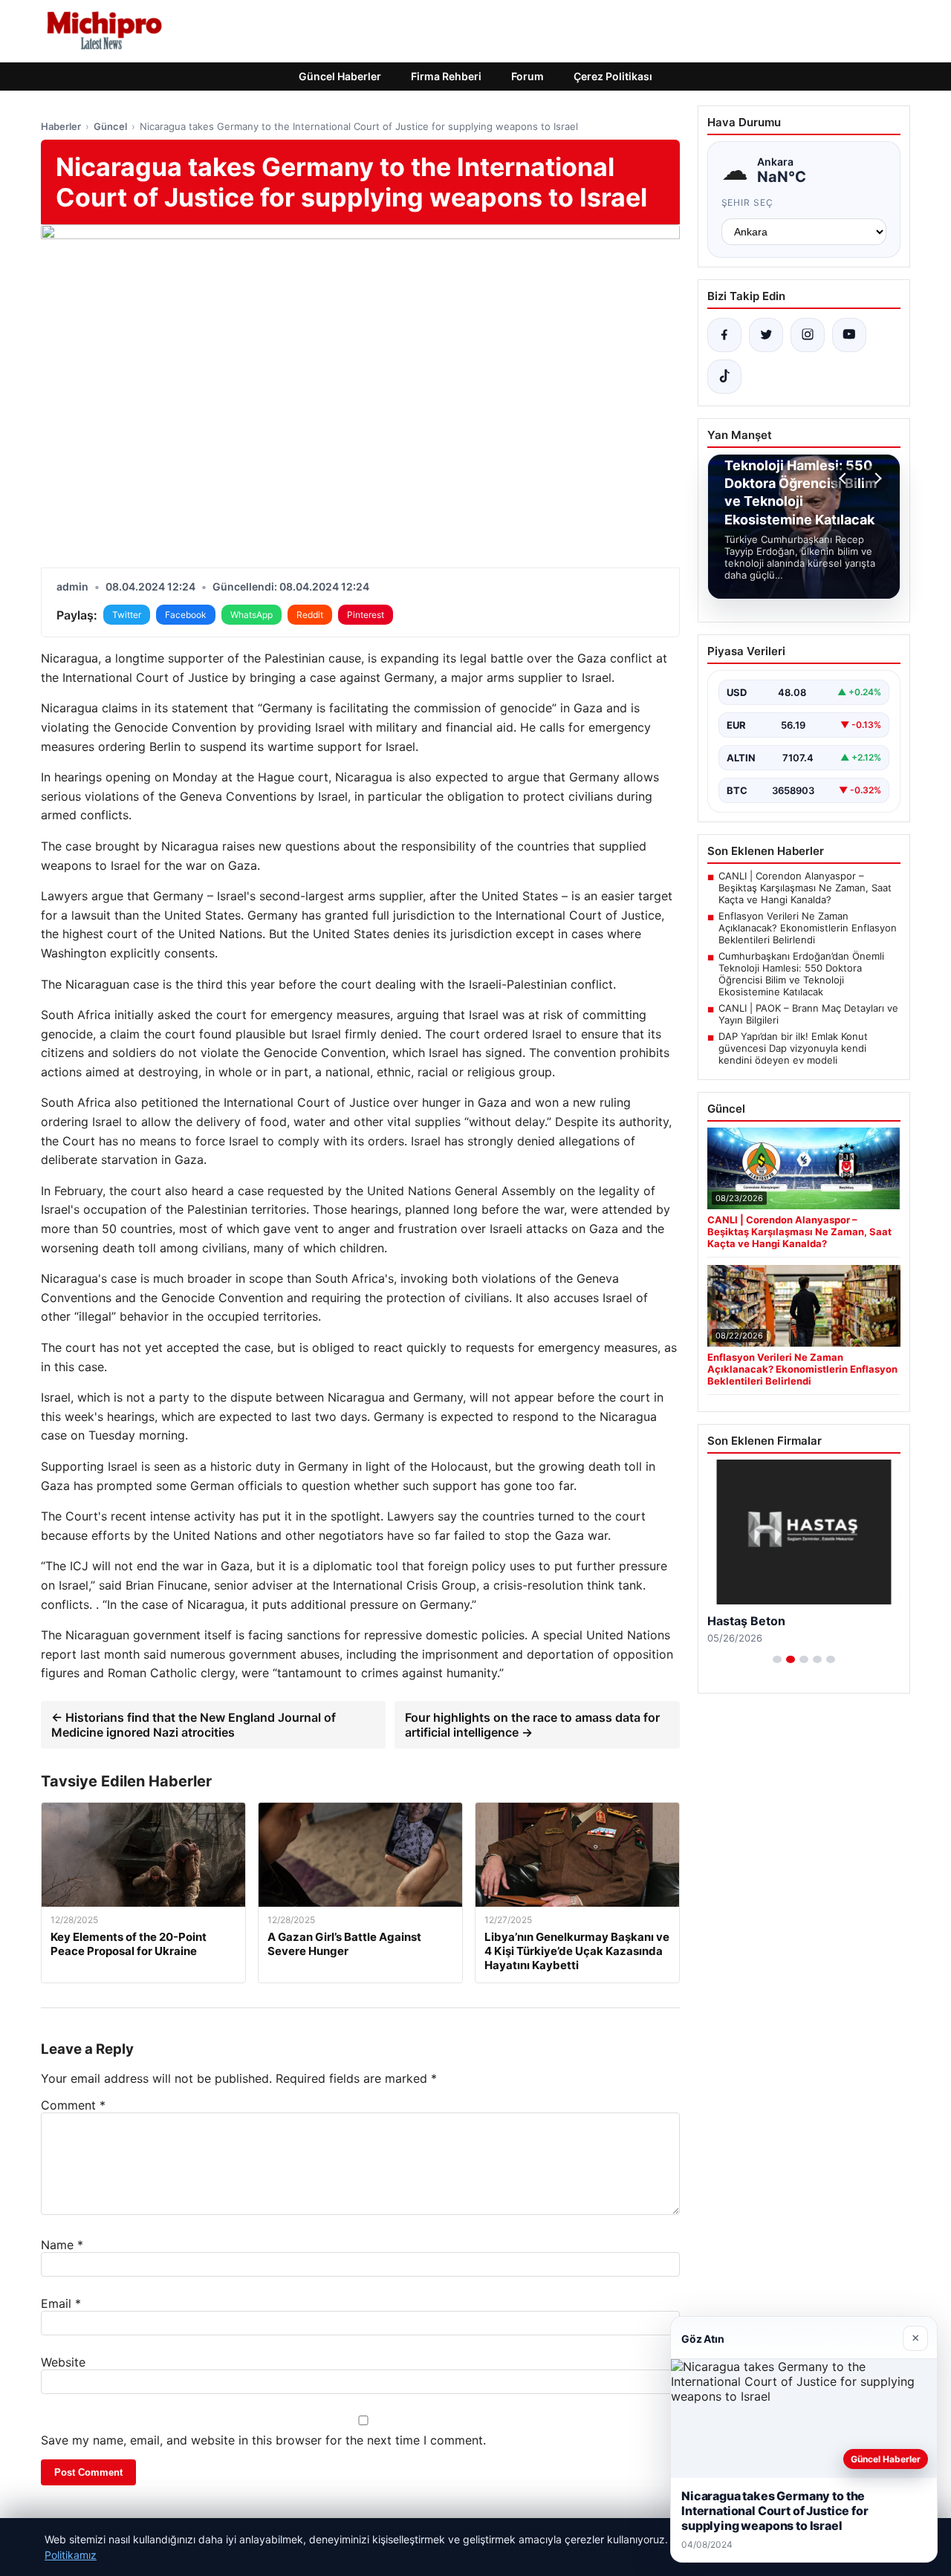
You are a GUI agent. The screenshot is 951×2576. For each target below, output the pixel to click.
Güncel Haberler (340, 76)
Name (62, 2245)
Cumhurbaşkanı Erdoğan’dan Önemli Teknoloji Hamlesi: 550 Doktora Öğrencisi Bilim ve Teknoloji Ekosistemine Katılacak (801, 974)
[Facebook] (724, 335)
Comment (73, 2105)
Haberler (61, 126)
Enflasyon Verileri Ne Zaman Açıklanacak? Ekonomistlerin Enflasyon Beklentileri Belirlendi (808, 928)
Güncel (110, 126)
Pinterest (366, 615)
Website (63, 2362)
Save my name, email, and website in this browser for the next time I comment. (263, 2440)
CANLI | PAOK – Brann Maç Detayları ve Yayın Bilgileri (808, 1014)
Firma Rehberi (446, 76)
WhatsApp (251, 615)
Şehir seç (748, 202)
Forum (528, 76)
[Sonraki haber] (876, 478)
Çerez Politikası (613, 76)
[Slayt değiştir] (777, 1659)
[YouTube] (849, 335)
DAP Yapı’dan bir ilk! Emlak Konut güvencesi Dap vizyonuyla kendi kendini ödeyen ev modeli (793, 1048)
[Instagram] (808, 335)
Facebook (186, 615)
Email (61, 2303)
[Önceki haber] (845, 478)
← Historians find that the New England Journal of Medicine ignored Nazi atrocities (194, 1725)
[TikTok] (724, 377)
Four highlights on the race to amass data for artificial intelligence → (532, 1725)
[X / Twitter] (766, 335)
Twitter (127, 615)
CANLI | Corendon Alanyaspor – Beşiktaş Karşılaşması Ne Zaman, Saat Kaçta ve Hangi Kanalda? (805, 888)
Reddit (310, 615)
